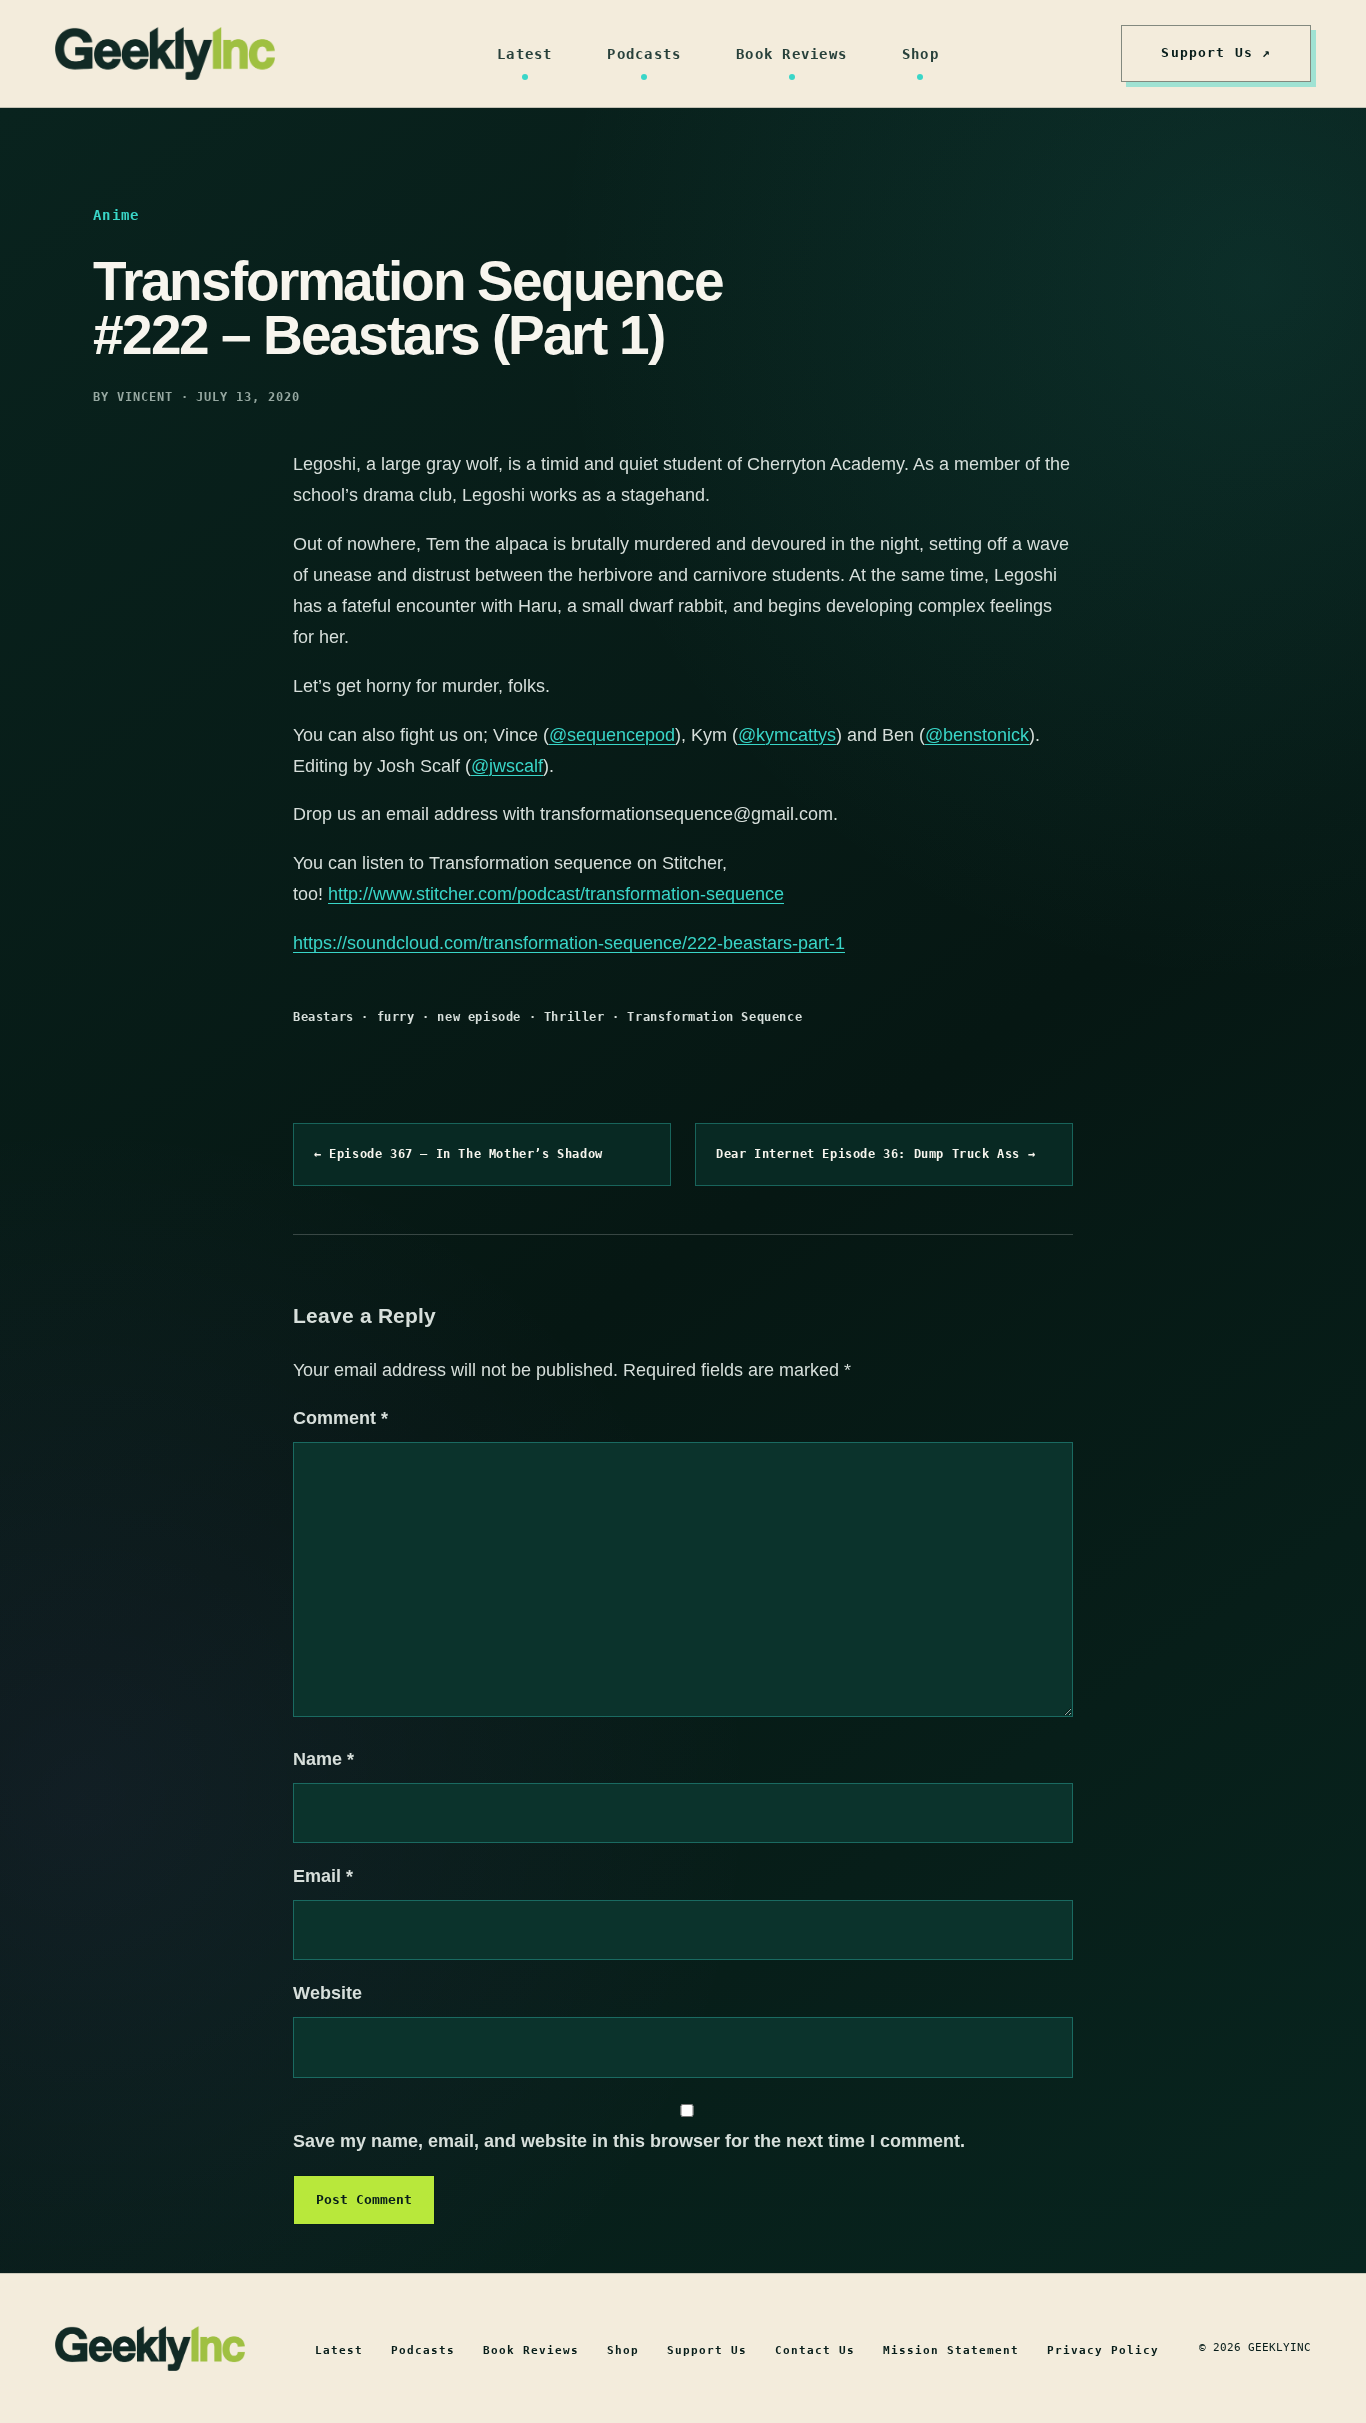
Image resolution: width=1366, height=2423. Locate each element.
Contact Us (815, 2350)
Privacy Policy (1103, 2350)
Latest (525, 54)
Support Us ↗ (1216, 52)
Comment (340, 1418)
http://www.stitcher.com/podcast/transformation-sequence (556, 894)
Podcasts (644, 54)
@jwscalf (507, 766)
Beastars (323, 1017)
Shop (920, 54)
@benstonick (977, 735)
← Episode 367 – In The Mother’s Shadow (458, 1154)
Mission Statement (951, 2350)
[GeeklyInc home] (165, 53)
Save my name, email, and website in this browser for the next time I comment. (629, 2141)
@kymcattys (787, 735)
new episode (479, 1017)
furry (396, 1017)
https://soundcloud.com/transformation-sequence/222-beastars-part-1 (569, 943)
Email (323, 1876)
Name (323, 1759)
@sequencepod (612, 735)
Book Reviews (791, 54)
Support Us (707, 2350)
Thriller (574, 1017)
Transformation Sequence (714, 1017)
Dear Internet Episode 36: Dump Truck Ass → (875, 1154)
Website (327, 1993)
